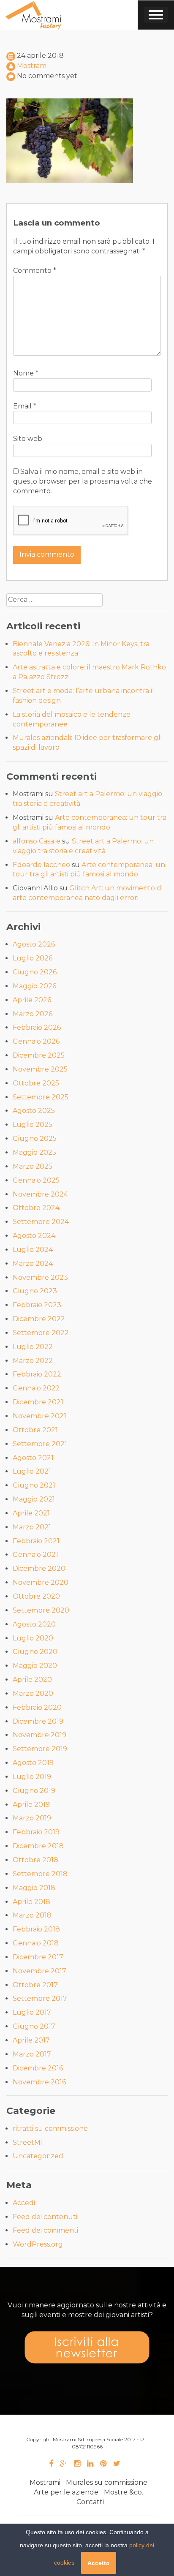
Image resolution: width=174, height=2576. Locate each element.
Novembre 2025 (40, 1069)
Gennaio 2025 (36, 1180)
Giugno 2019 (34, 1791)
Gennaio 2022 (36, 1388)
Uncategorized (38, 2156)
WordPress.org (38, 2244)
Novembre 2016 (39, 2082)
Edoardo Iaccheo (41, 865)
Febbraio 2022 (37, 1374)
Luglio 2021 (32, 1471)
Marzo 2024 (33, 1264)
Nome (26, 373)
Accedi (24, 2203)
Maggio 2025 (34, 1152)
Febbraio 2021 (36, 1541)
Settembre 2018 (40, 1874)
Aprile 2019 (31, 1805)
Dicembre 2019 (38, 1721)
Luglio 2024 (33, 1250)
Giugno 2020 (35, 1652)
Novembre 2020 (41, 1582)
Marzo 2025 (33, 1166)
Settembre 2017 (40, 1998)
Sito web (28, 439)
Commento (35, 271)
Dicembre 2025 (39, 1055)
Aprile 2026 (32, 1000)
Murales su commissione (107, 2482)
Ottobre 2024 (36, 1208)
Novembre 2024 (40, 1194)
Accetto (99, 2563)
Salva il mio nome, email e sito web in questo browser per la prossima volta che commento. (83, 481)
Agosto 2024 (34, 1236)
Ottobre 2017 (35, 1985)
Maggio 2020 (35, 1666)
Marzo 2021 (32, 1527)
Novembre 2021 (39, 1416)
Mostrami (32, 66)
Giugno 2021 (34, 1485)
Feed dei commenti (45, 2230)
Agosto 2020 (34, 1624)
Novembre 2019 (39, 1735)
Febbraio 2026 (37, 1027)
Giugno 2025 (35, 1138)
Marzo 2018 (32, 1915)
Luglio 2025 (33, 1125)
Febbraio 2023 (37, 1305)
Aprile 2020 (32, 1680)
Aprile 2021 (31, 1513)
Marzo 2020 (33, 1693)
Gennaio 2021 (35, 1555)
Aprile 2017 (31, 2040)
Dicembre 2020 (39, 1568)
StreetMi (27, 2142)
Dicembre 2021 (38, 1402)
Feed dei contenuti (45, 2217)
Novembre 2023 (40, 1277)
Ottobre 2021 (35, 1430)
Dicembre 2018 (38, 1846)
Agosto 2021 (33, 1458)
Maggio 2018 (34, 1888)
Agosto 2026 (34, 944)
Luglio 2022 (33, 1347)
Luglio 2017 (32, 2012)
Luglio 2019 (32, 1777)
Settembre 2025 (41, 1097)
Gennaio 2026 (36, 1041)
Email (25, 406)
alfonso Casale (37, 841)
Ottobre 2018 (35, 1860)
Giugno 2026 (35, 972)
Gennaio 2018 (36, 1943)
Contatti (90, 2502)
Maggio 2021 (34, 1499)
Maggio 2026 (34, 986)
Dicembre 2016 (38, 2068)
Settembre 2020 (41, 1610)
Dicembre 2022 (39, 1319)
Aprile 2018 (31, 1902)
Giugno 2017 (34, 2026)
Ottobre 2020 (36, 1596)
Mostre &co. (124, 2492)
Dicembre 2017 (38, 1957)
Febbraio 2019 (36, 1832)
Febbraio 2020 (37, 1707)
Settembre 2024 (41, 1222)
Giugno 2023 (35, 1291)
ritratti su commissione (50, 2129)
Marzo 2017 (32, 2054)
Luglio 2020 (33, 1638)
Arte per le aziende (66, 2492)
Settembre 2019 (40, 1749)
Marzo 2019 (32, 1818)
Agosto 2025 (34, 1111)
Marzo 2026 (33, 1014)
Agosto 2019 (33, 1763)
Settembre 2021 (40, 1444)
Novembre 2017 (39, 1971)
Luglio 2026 (33, 958)
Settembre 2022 (41, 1333)
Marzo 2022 (33, 1361)
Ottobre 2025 (36, 1083)
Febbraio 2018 (36, 1929)
